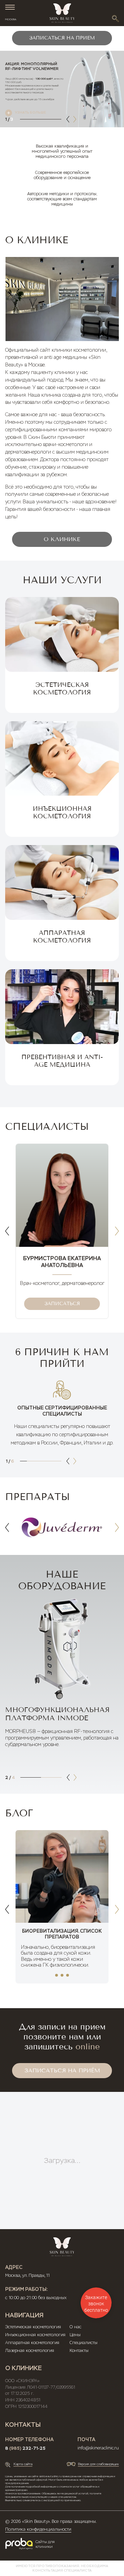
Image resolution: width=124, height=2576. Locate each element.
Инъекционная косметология (35, 2335)
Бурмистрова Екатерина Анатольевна (62, 1262)
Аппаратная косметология (32, 2343)
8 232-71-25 (25, 2448)
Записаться (62, 1304)
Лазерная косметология (30, 2351)
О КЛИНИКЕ (62, 539)
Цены (75, 2335)
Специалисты (84, 2343)
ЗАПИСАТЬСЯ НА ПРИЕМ (62, 38)
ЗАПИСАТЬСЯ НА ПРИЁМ (62, 2070)
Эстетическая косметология (33, 2327)
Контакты (79, 2351)
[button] (68, 119)
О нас (75, 2327)
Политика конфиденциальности (38, 2529)
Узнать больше (30, 112)
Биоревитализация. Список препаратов (62, 1934)
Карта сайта (23, 2464)
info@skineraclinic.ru (98, 2448)
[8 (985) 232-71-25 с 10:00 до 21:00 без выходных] (116, 8)
